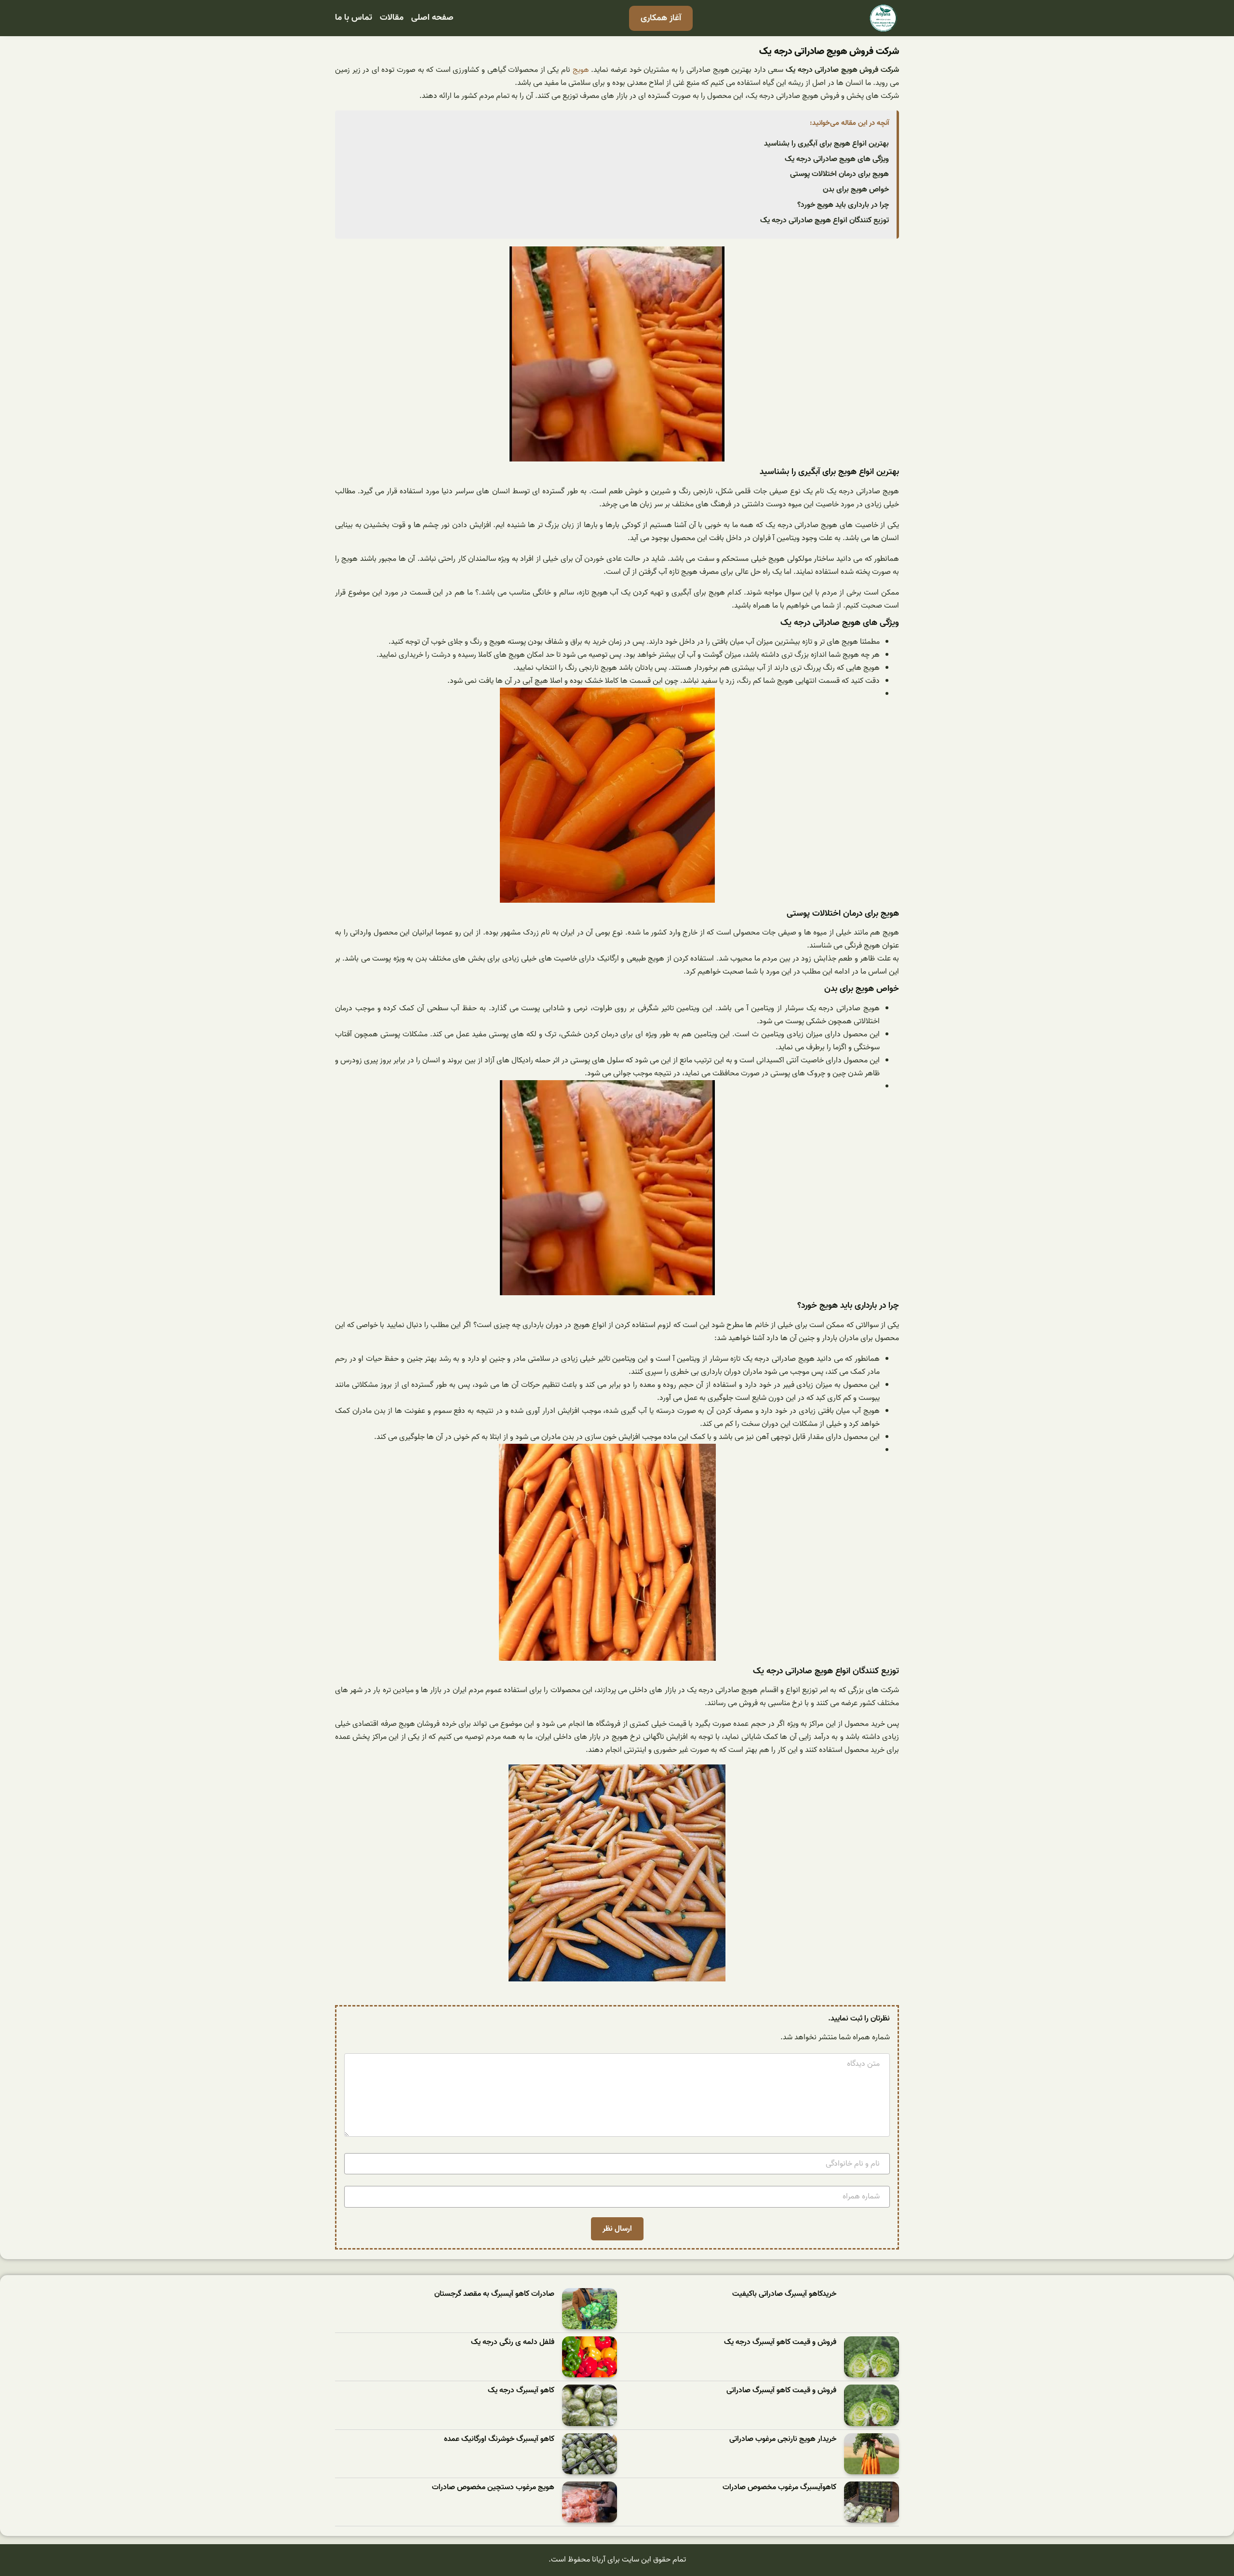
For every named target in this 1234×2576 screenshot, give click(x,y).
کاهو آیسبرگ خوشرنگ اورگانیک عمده (499, 2439)
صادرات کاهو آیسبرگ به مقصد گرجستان (494, 2294)
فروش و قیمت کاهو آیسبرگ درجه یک (780, 2342)
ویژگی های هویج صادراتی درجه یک (837, 159)
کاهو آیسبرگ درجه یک (521, 2391)
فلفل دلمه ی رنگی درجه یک (513, 2342)
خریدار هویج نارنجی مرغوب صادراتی (783, 2439)
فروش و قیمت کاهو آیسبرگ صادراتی (781, 2391)
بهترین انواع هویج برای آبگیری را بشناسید (826, 144)
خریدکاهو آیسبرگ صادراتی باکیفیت (784, 2294)
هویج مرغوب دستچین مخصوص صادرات (493, 2488)
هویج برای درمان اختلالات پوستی (839, 174)
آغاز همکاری (661, 18)
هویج (581, 70)
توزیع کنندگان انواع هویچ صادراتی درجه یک (825, 220)
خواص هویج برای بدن (856, 190)
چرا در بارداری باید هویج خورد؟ (843, 205)
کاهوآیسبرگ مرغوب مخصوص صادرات (779, 2488)
